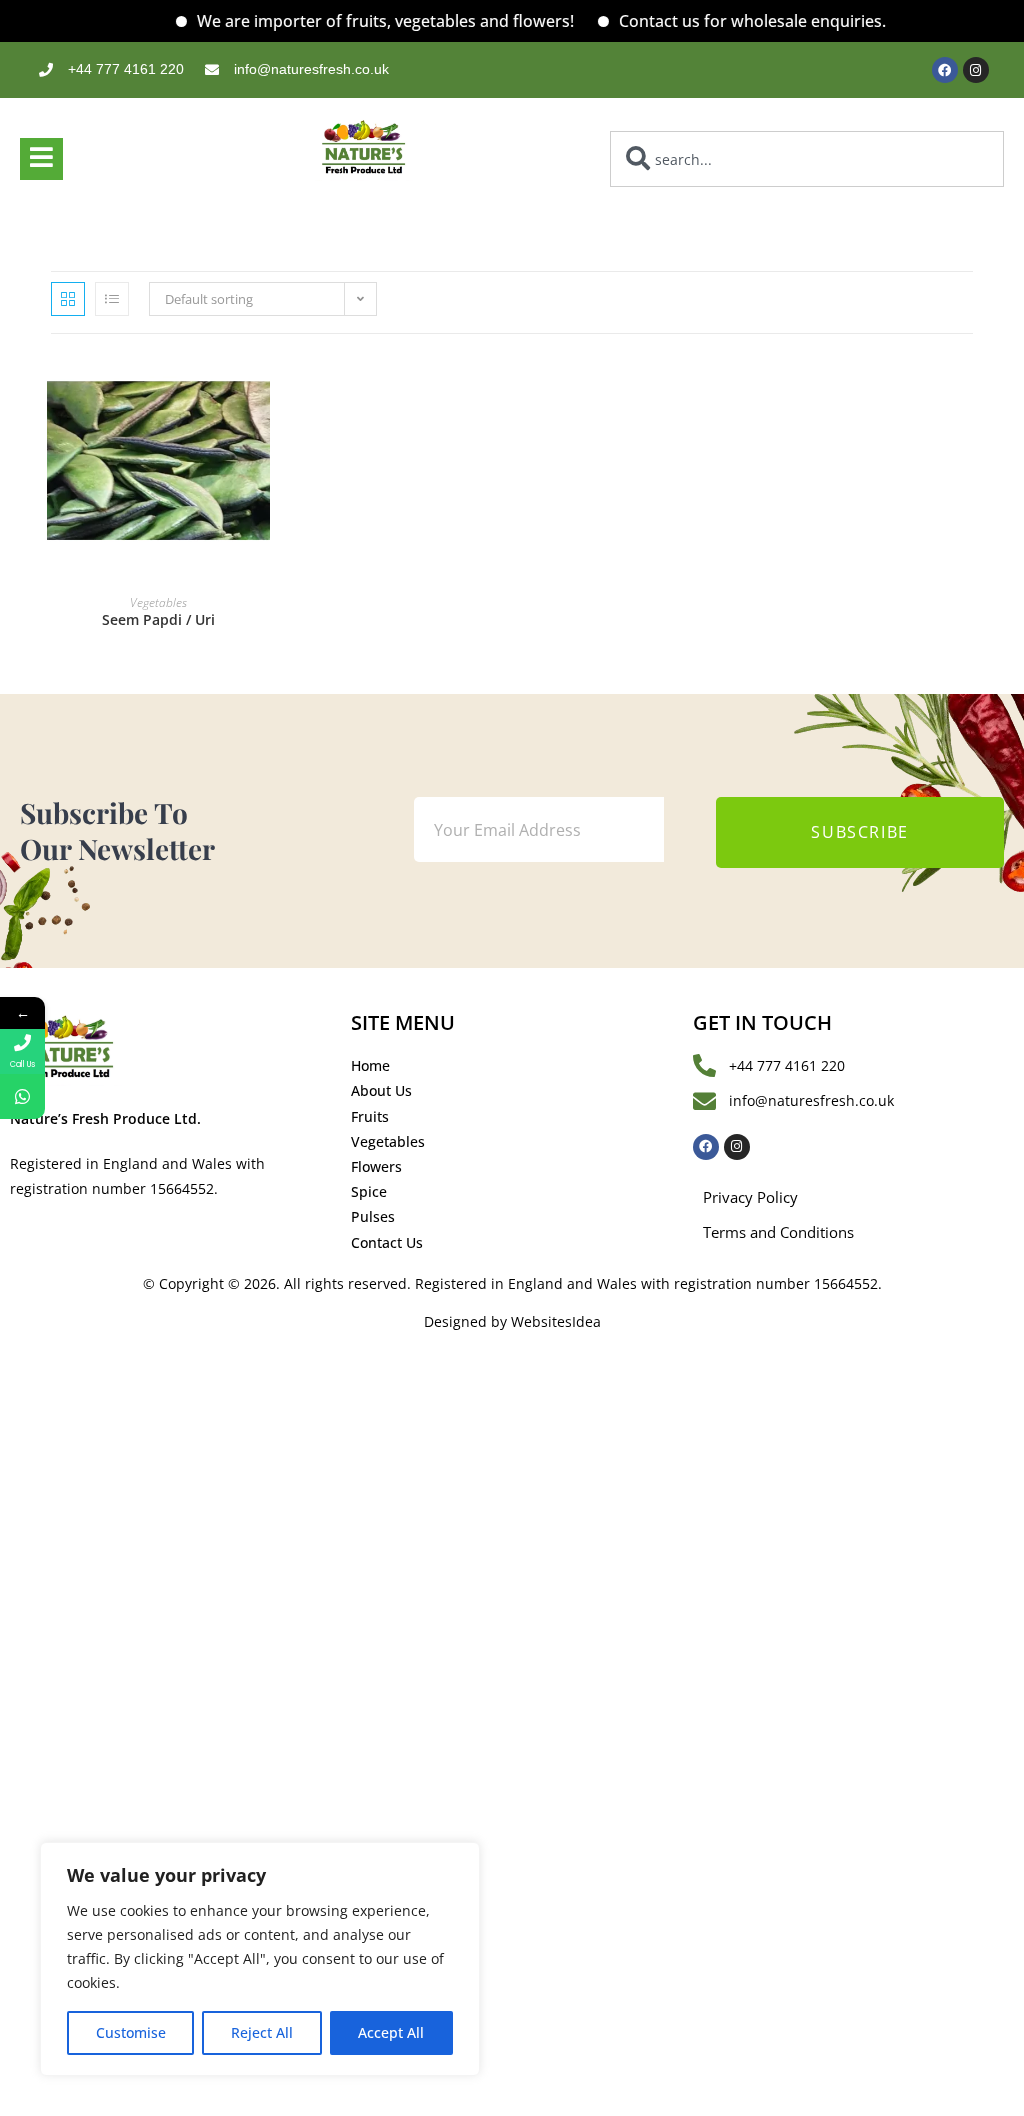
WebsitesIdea (556, 1321)
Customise (131, 2032)
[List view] (112, 299)
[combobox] (807, 159)
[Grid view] (68, 299)
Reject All (262, 2032)
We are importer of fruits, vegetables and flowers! (359, 21)
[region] (260, 1959)
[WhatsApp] (22, 1096)
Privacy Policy (750, 1197)
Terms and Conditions (778, 1232)
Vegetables (158, 602)
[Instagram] (976, 70)
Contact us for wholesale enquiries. (726, 21)
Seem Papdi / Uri (158, 619)
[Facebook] (945, 70)
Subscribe (859, 832)
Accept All (391, 2032)
